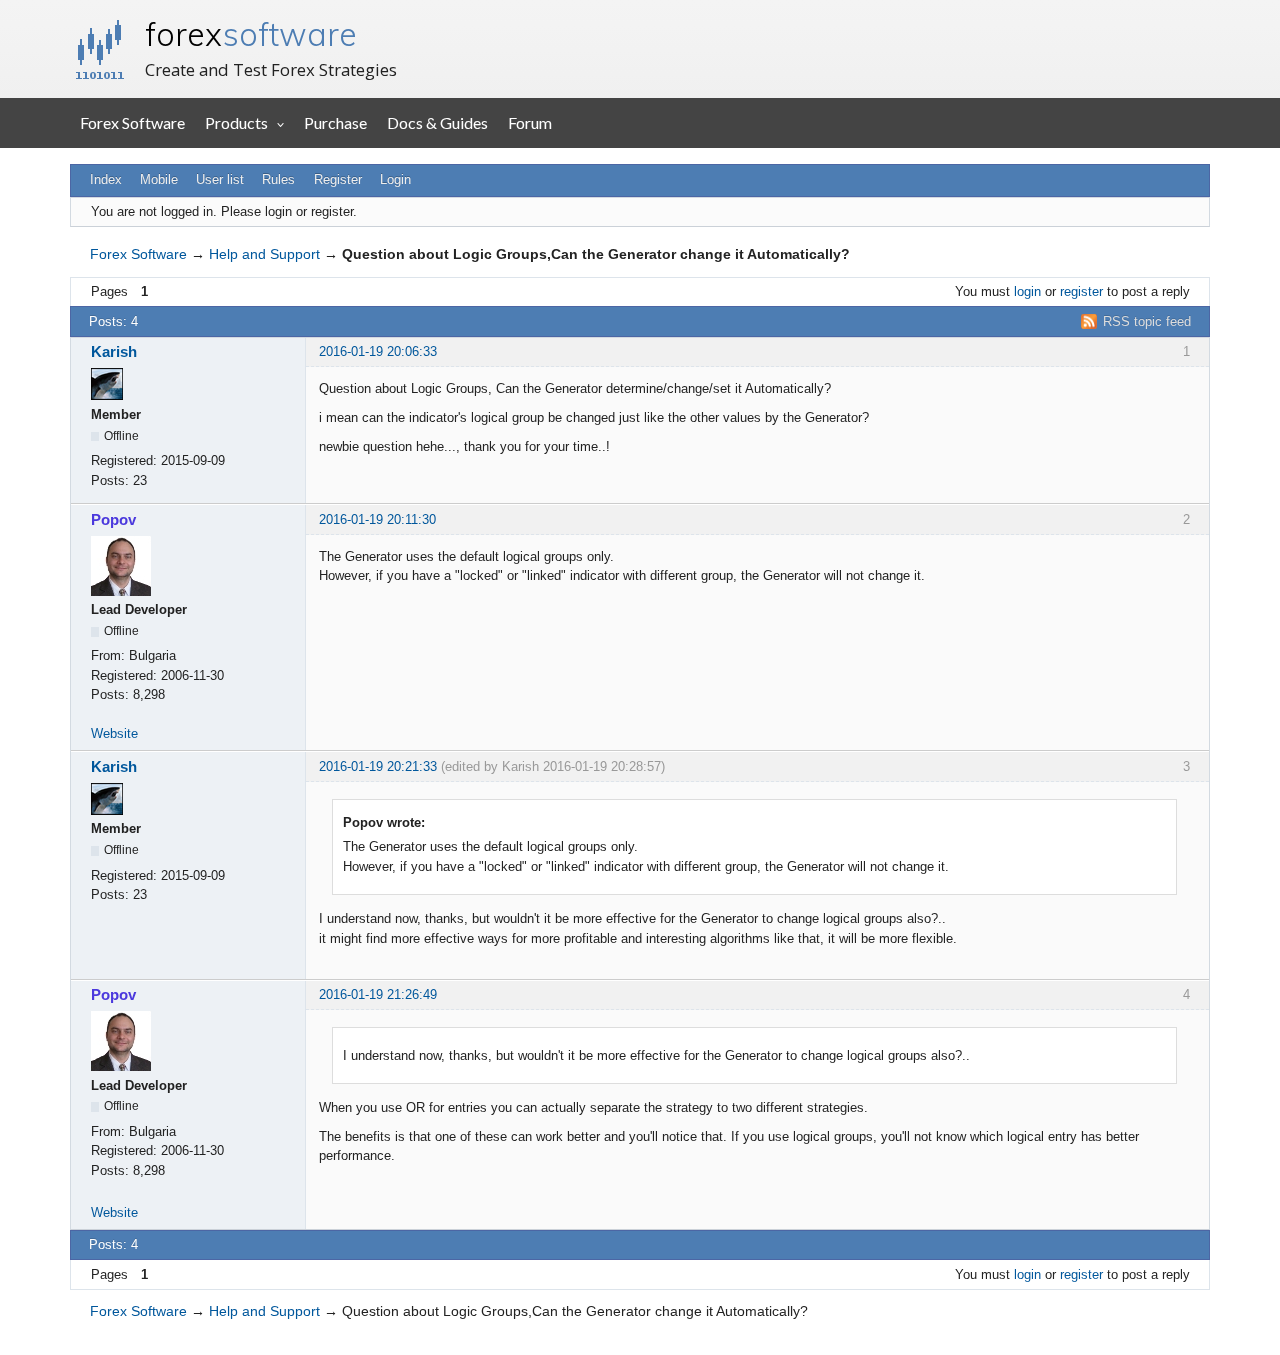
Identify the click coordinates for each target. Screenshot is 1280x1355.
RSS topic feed (1147, 321)
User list (220, 179)
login (1027, 291)
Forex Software (132, 122)
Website (114, 733)
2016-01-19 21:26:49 (378, 994)
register (1081, 291)
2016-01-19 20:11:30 (377, 519)
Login (395, 179)
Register (338, 179)
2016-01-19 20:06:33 (378, 351)
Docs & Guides (437, 122)
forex (251, 34)
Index (106, 179)
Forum (530, 122)
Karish (114, 351)
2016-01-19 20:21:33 (378, 766)
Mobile (159, 179)
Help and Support (264, 254)
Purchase (335, 122)
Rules (278, 179)
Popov (113, 519)
